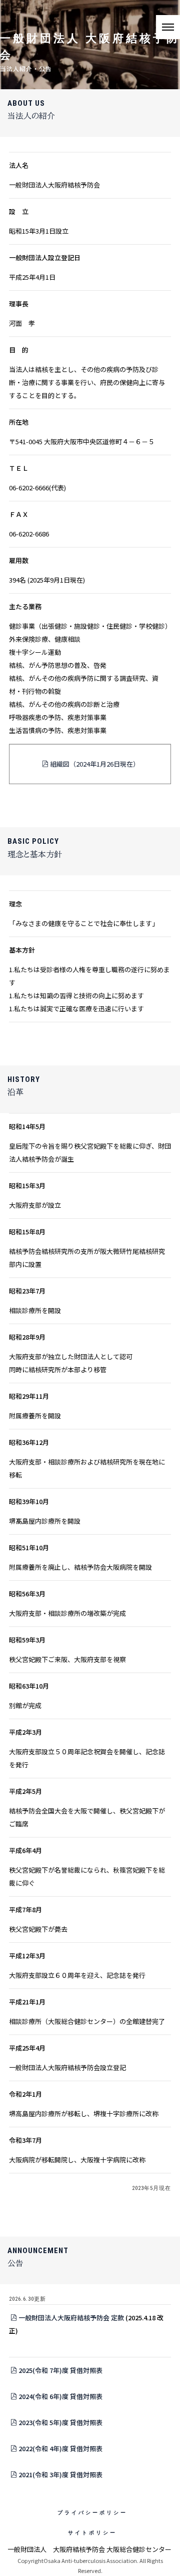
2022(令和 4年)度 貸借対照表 (60, 2448)
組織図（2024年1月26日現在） (95, 764)
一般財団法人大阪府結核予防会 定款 (71, 2318)
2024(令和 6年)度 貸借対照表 (60, 2396)
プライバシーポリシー (92, 2513)
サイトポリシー (92, 2533)
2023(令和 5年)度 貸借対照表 (60, 2422)
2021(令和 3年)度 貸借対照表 (60, 2474)
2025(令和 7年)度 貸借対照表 (60, 2370)
